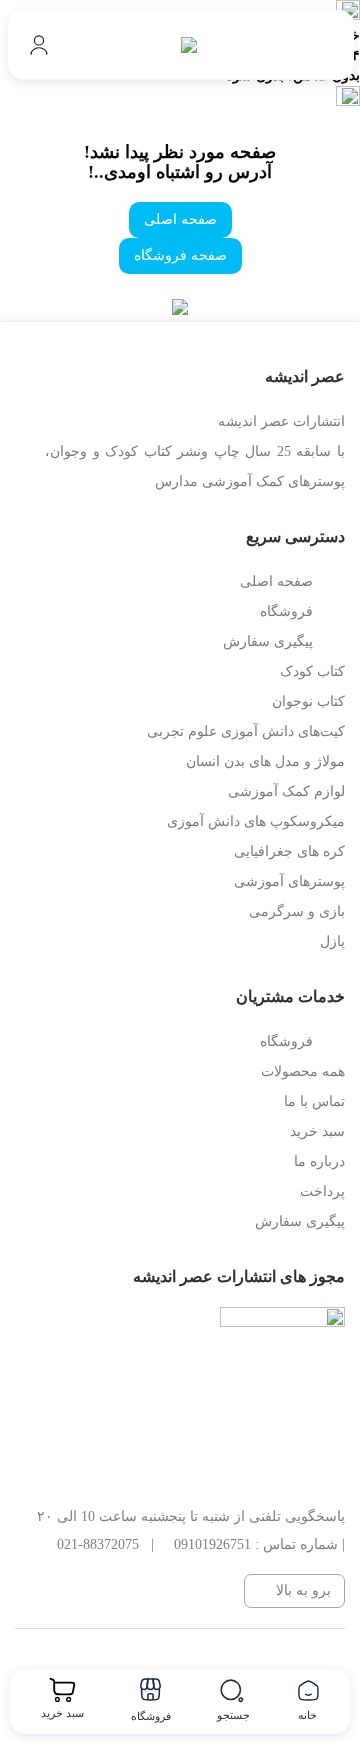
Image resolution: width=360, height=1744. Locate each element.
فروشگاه (286, 611)
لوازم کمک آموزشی (286, 791)
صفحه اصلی (180, 219)
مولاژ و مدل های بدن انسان (265, 761)
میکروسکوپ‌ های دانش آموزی (256, 821)
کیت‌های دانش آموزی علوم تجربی (246, 731)
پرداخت (322, 1191)
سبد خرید (317, 1131)
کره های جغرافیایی (289, 851)
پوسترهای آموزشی (289, 881)
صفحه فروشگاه (180, 255)
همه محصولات (303, 1071)
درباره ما (319, 1161)
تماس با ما (314, 1101)
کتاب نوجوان (308, 701)
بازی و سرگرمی (297, 911)
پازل (332, 941)
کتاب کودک (312, 671)
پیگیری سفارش (268, 641)
